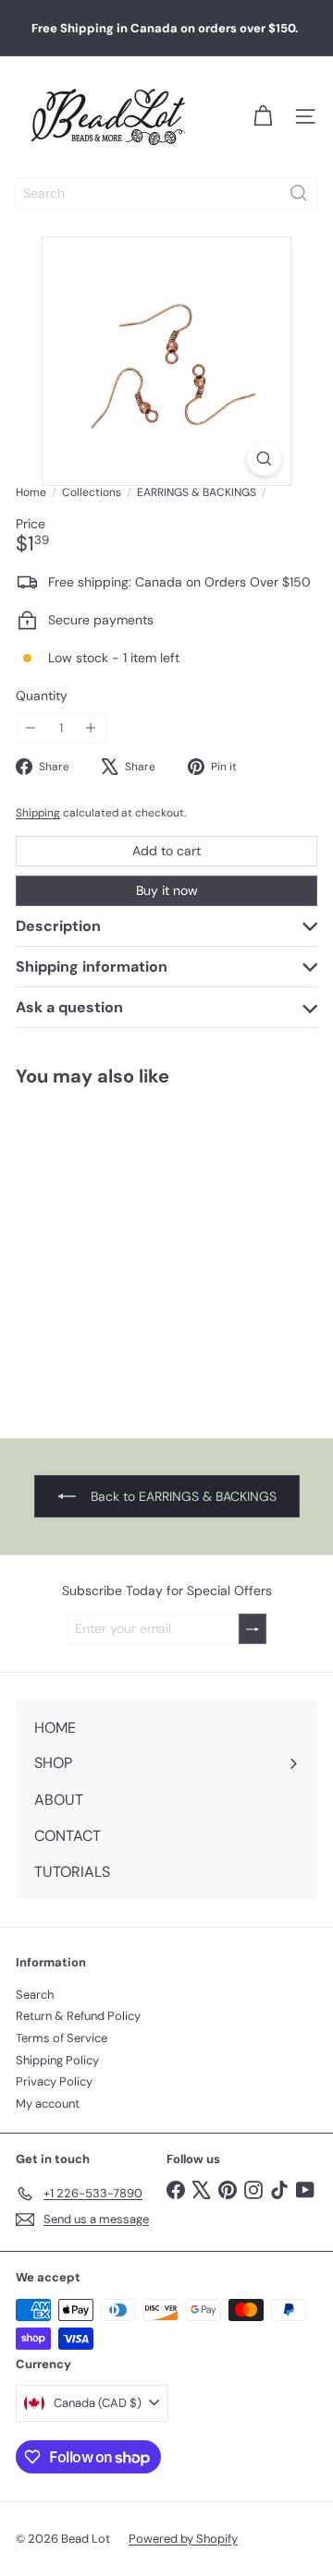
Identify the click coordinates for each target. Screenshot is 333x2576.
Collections (92, 492)
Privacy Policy (54, 2081)
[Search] (299, 193)
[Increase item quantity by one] (91, 728)
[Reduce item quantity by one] (31, 728)
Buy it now (167, 890)
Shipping (38, 813)
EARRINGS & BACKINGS (197, 492)
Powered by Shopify (183, 2539)
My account (48, 2104)
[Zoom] (264, 459)
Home (31, 492)
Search (35, 1995)
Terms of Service (62, 2038)
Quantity (42, 696)
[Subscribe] (253, 1629)
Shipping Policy (57, 2060)
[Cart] (263, 116)
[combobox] (166, 193)
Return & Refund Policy (78, 2016)
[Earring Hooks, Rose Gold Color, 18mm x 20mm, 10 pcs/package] (117, 1251)
